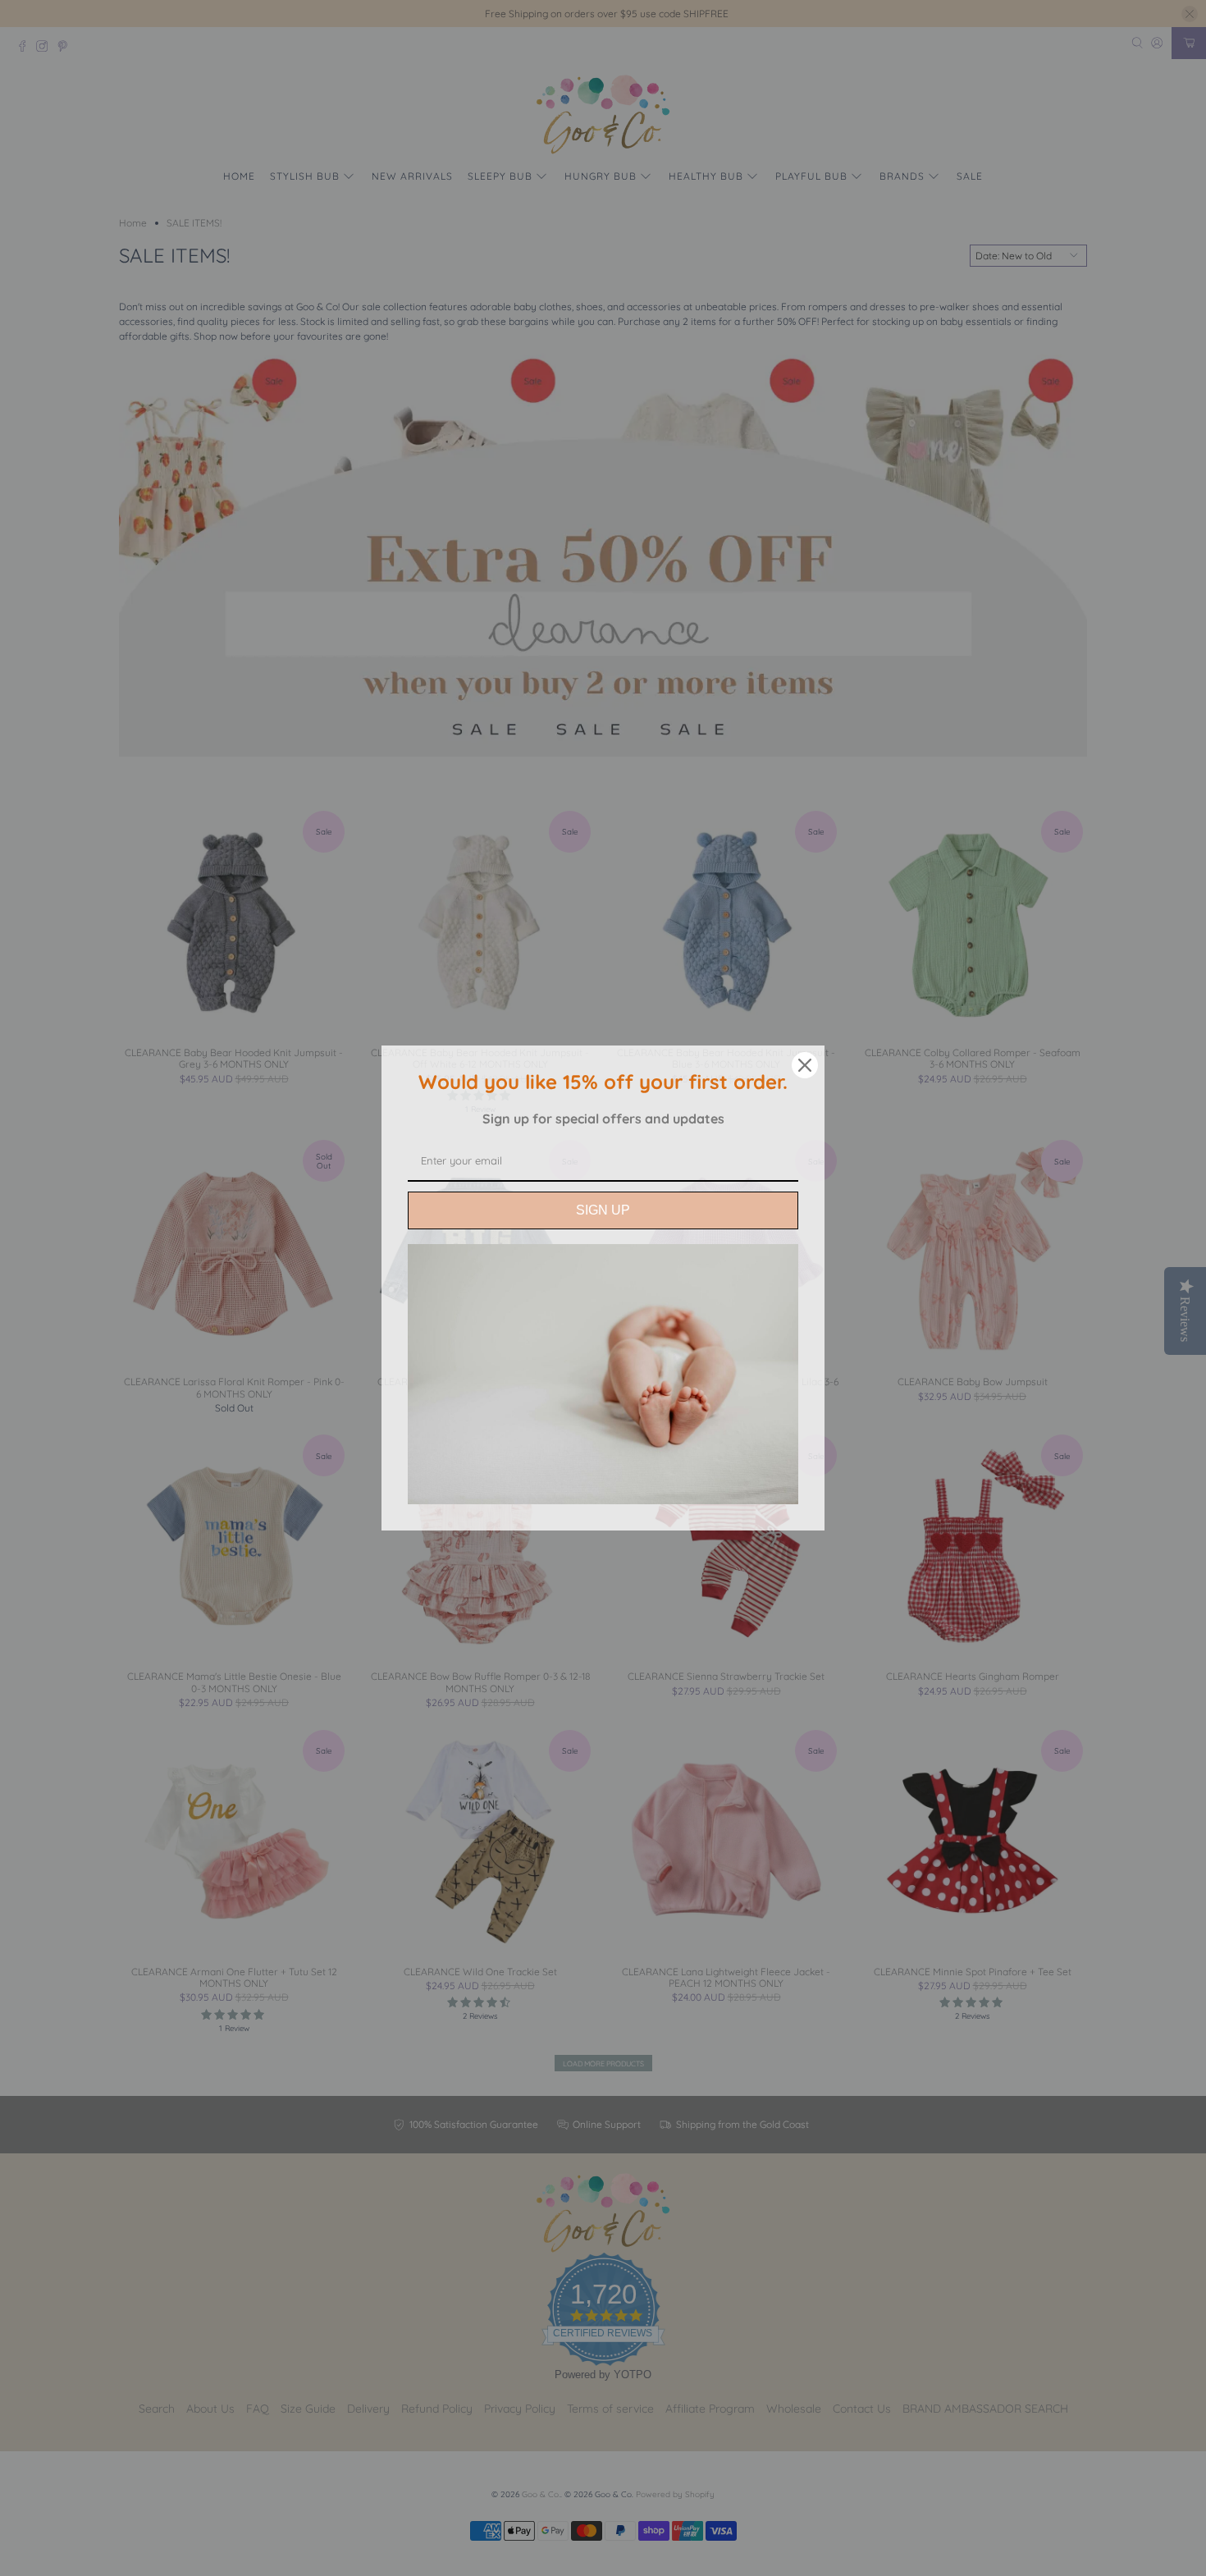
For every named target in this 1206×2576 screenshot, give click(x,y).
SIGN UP (603, 1210)
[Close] (805, 1065)
